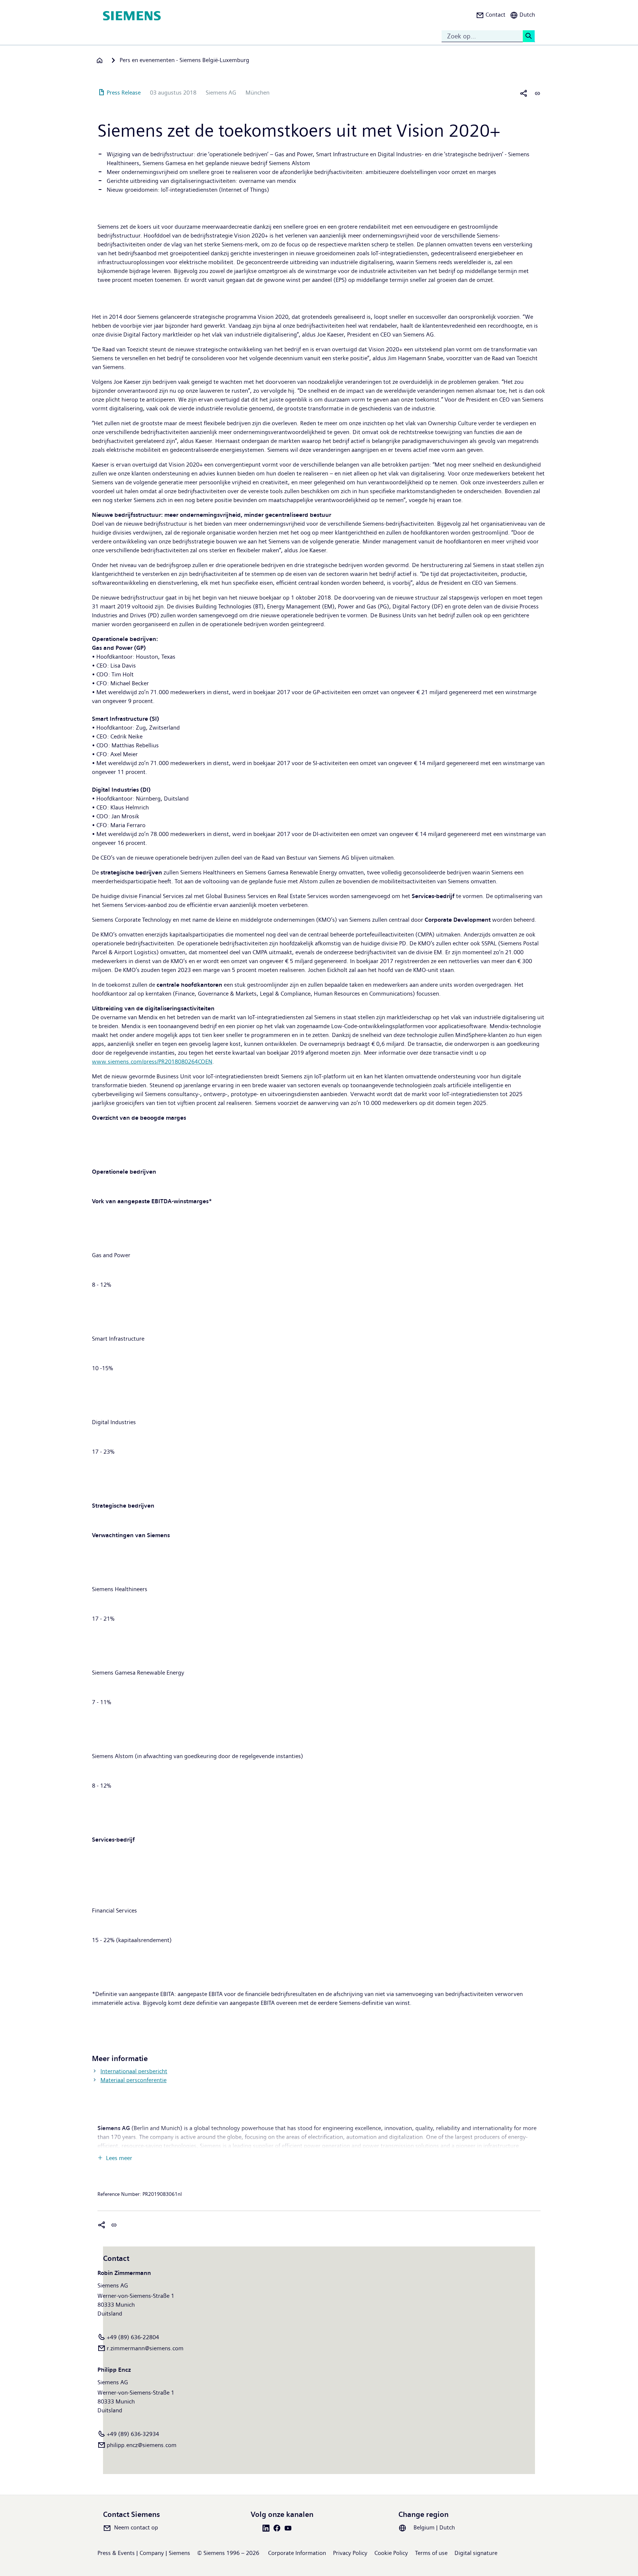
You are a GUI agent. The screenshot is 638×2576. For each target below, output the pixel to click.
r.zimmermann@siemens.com (145, 2348)
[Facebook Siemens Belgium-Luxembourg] (278, 2528)
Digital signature (476, 2553)
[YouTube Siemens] (289, 2528)
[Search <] (529, 36)
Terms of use (431, 2553)
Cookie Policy (391, 2553)
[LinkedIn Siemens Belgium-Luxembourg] (267, 2528)
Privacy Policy (350, 2553)
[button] (491, 16)
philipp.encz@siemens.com (142, 2445)
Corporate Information (297, 2553)
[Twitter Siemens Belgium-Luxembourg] (256, 2528)
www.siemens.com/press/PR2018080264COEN (152, 1062)
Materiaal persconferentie (133, 2080)
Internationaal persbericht (134, 2071)
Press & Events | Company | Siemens (144, 2553)
